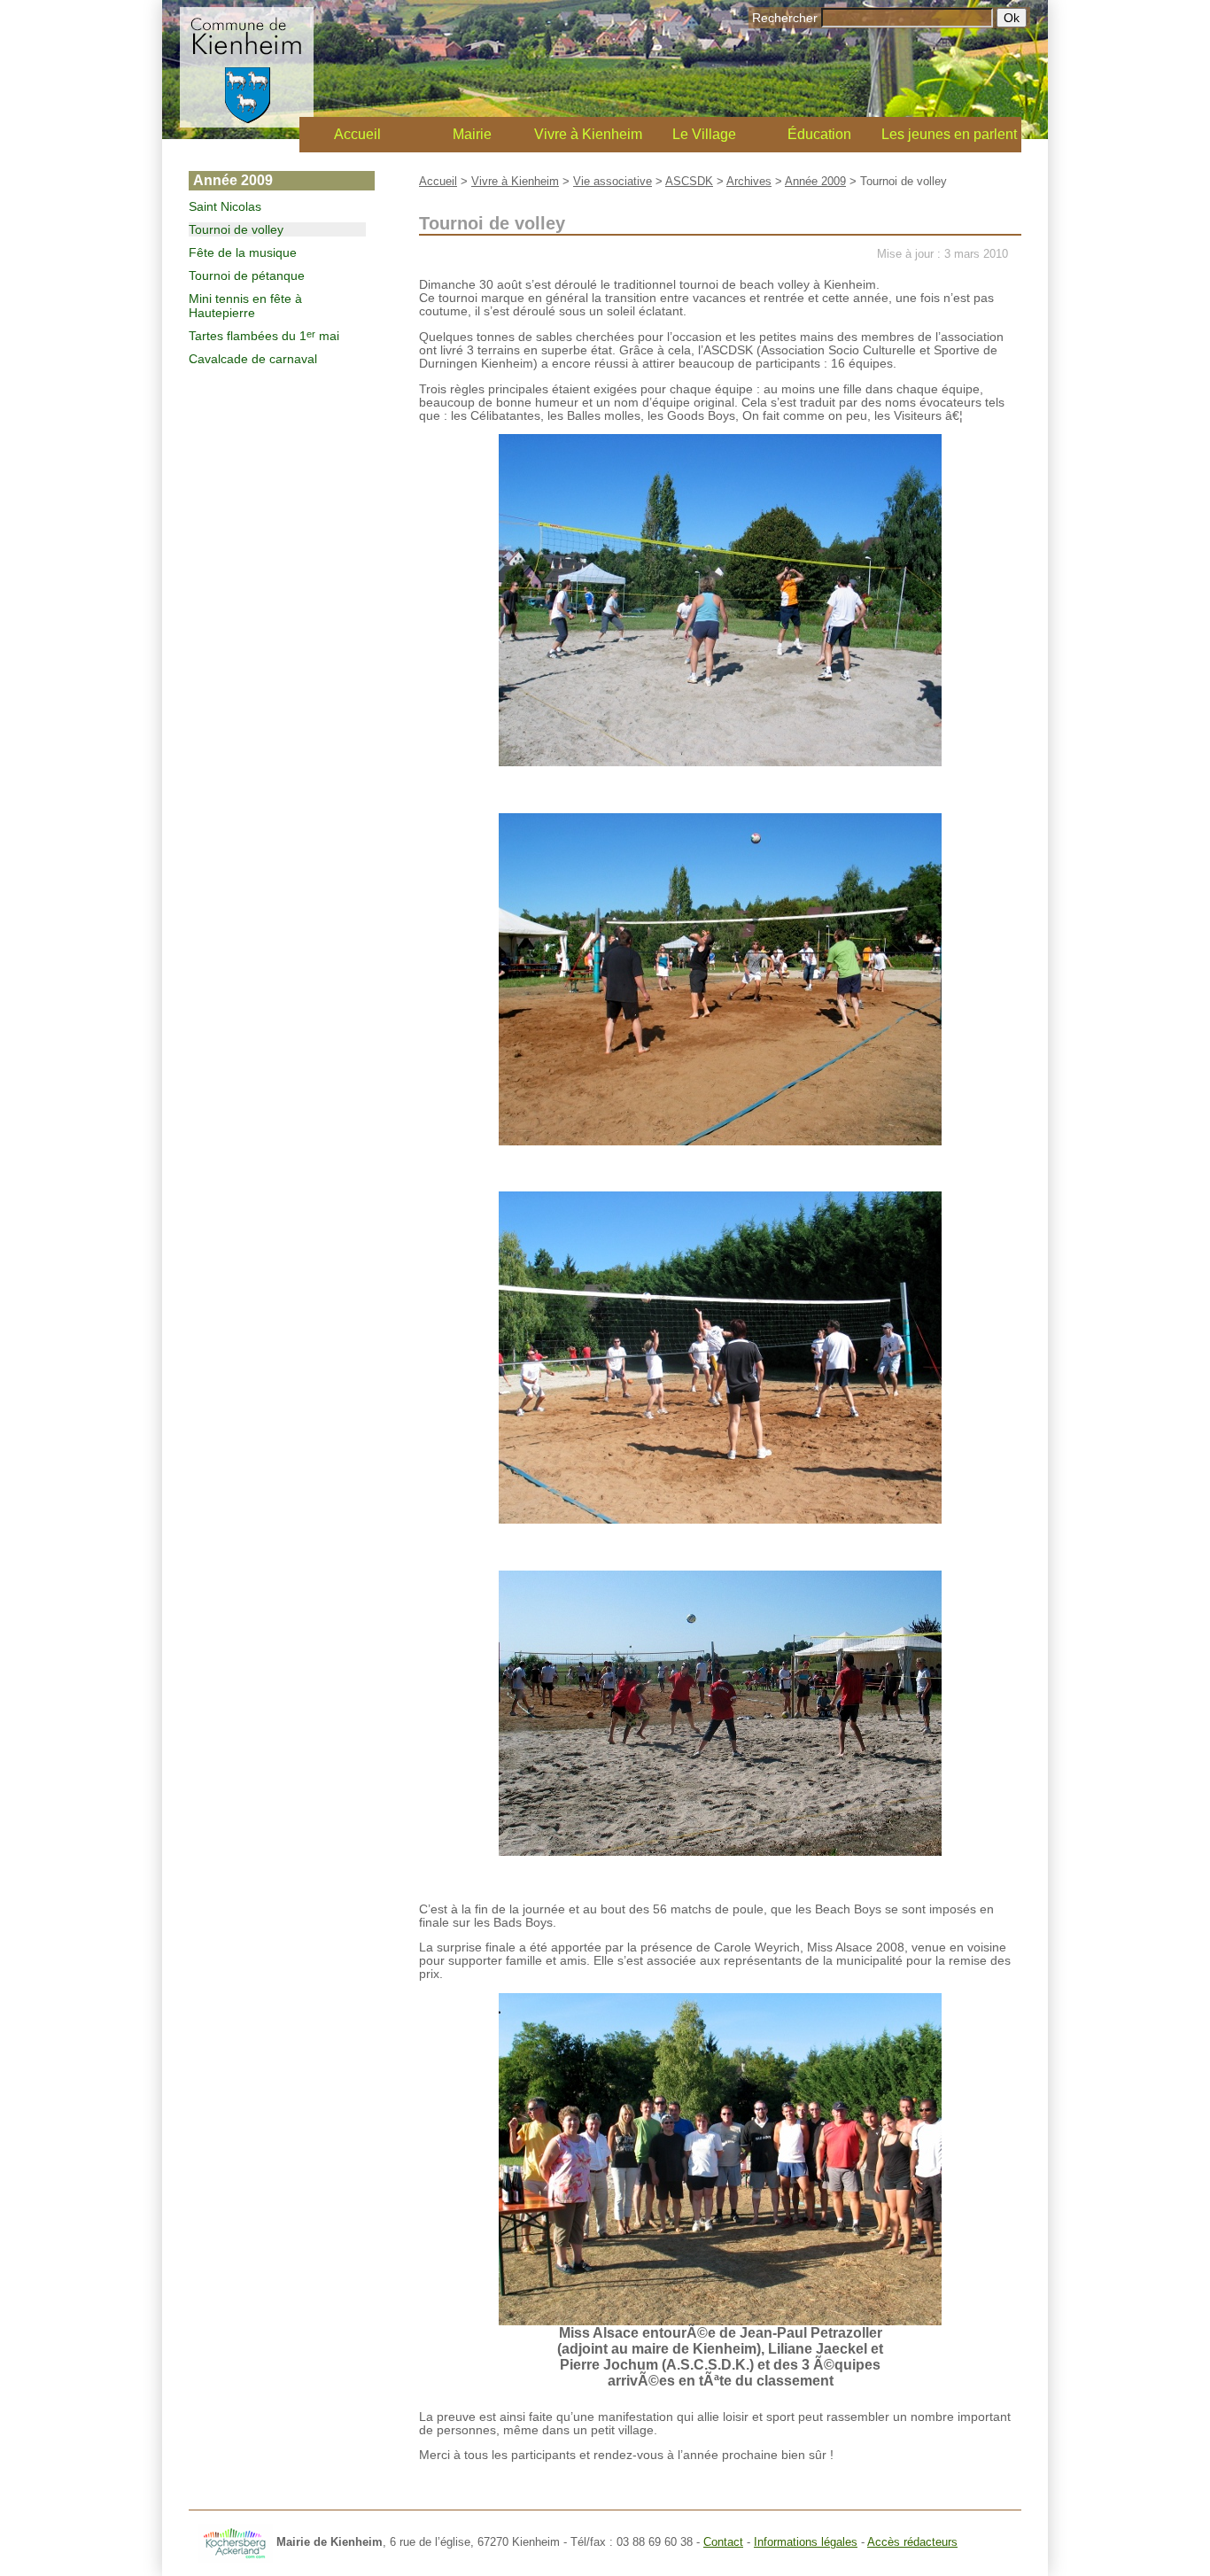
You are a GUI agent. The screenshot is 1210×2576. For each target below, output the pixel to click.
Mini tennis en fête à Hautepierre (245, 306)
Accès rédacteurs (912, 2542)
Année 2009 (815, 181)
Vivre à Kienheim (588, 134)
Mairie (472, 134)
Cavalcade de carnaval (253, 359)
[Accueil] (247, 123)
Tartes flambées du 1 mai (264, 336)
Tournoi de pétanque (247, 275)
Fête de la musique (243, 252)
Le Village (704, 134)
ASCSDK (689, 181)
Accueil (357, 134)
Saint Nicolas (225, 206)
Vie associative (613, 181)
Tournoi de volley (236, 229)
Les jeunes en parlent (949, 134)
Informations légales (806, 2542)
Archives (749, 181)
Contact (723, 2542)
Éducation (819, 134)
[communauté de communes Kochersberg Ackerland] (235, 2542)
